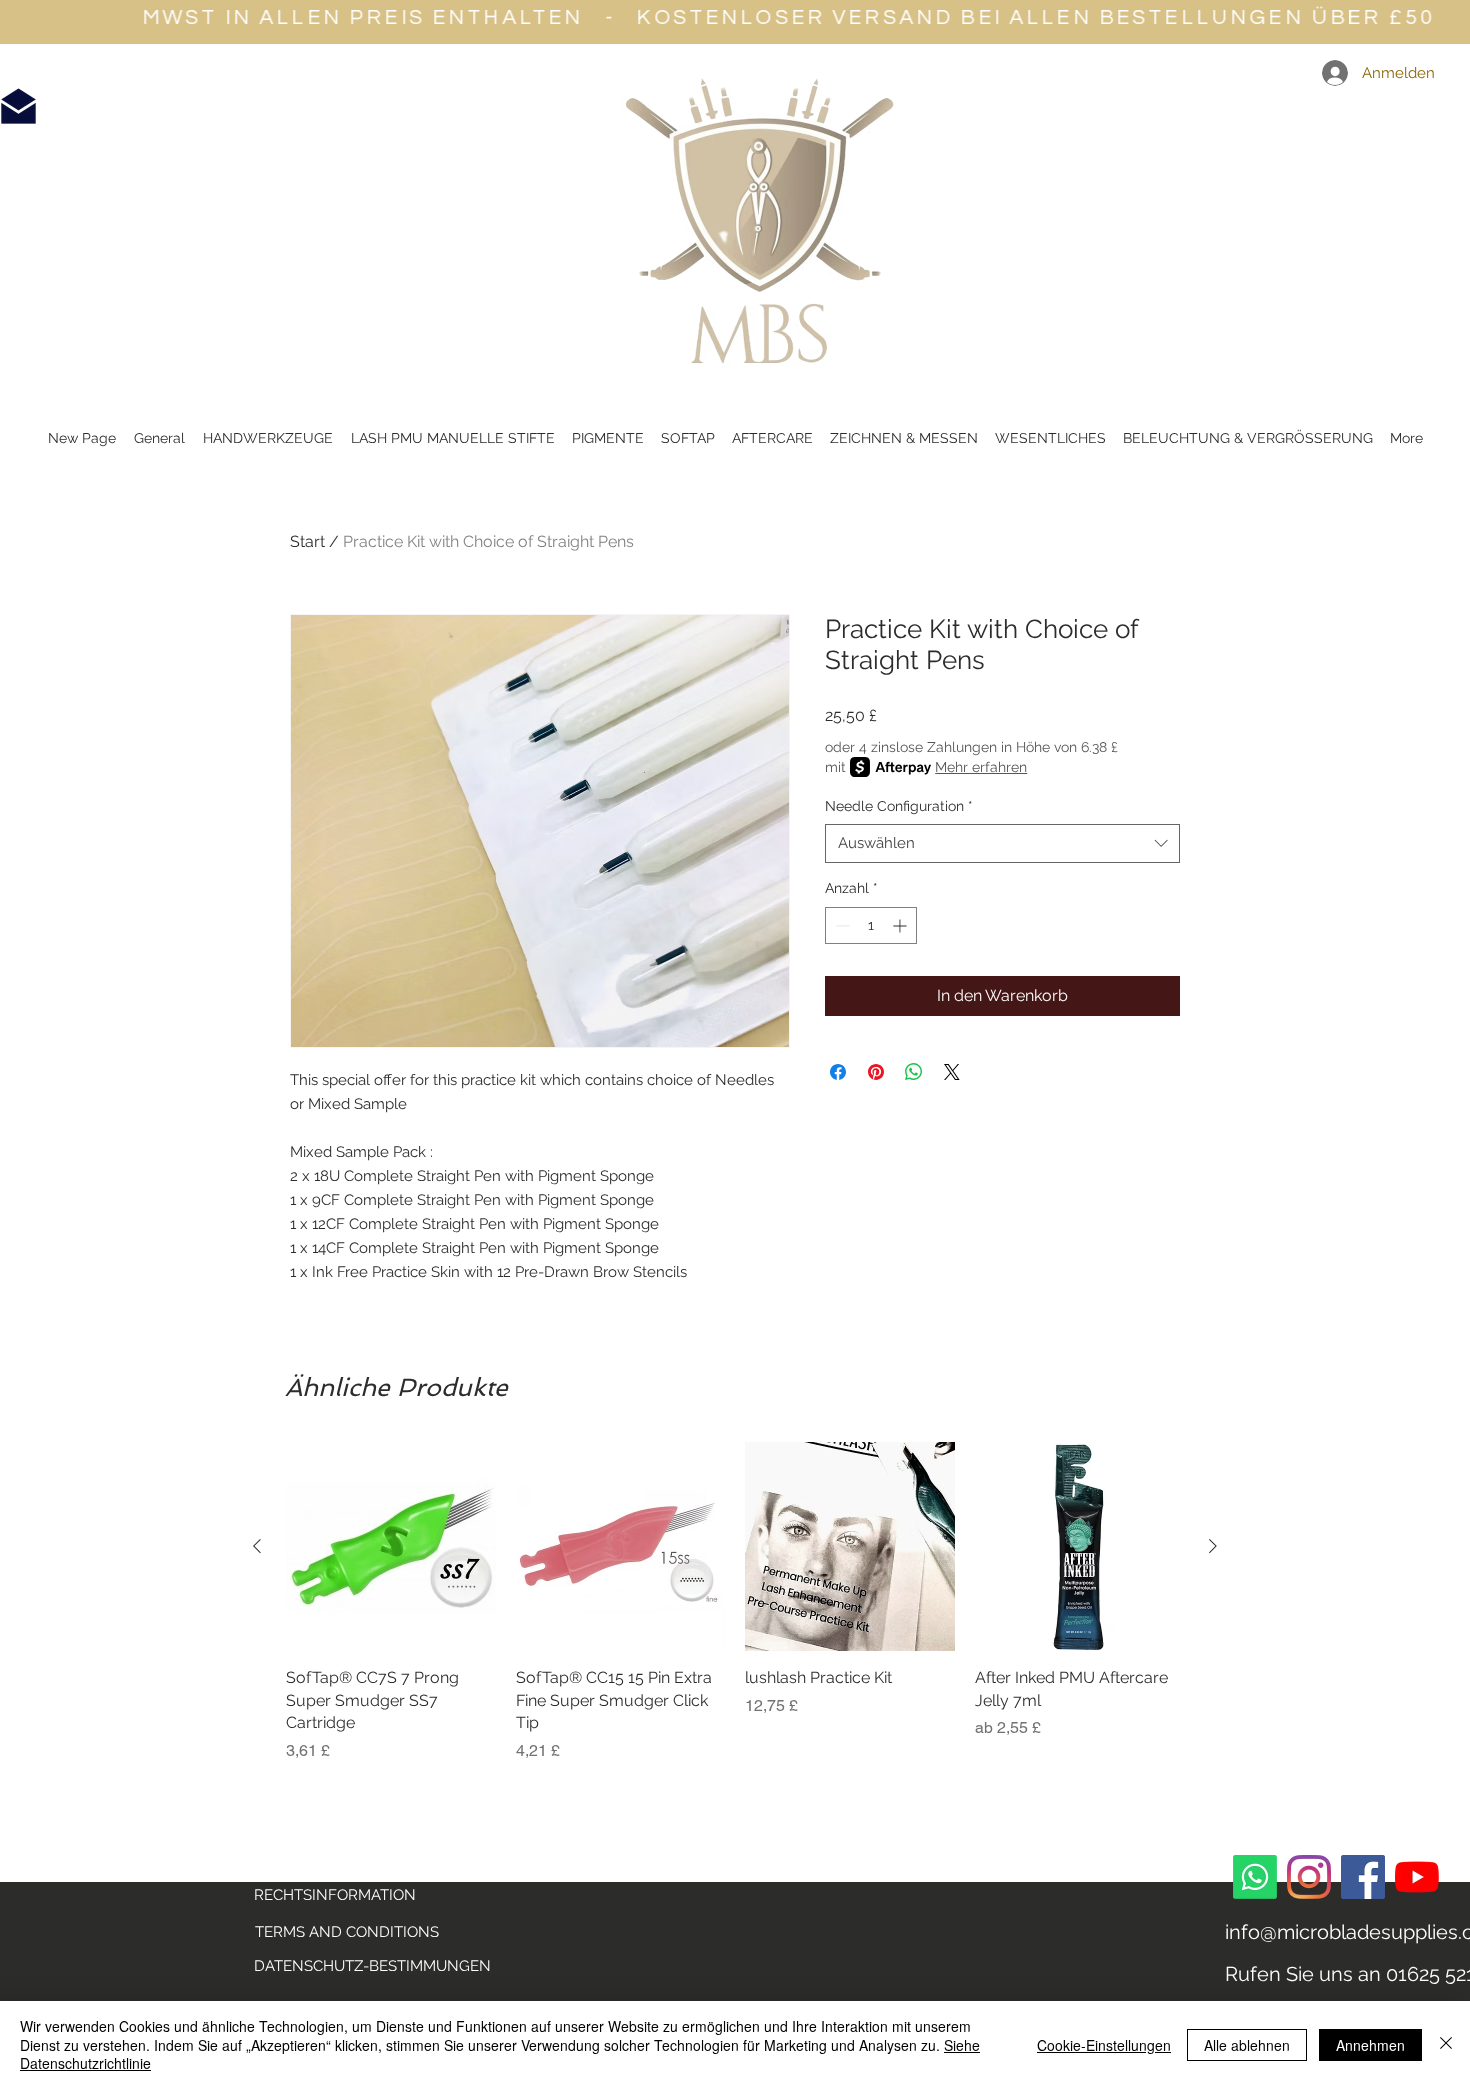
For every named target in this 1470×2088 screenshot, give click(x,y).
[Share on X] (952, 1072)
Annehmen (1370, 2045)
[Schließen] (1446, 2044)
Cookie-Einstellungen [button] (1104, 2045)
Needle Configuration (899, 806)
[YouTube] (1417, 1877)
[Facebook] (1363, 1877)
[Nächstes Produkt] (1213, 1546)
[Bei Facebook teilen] (838, 1072)
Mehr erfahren (981, 767)
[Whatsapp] (1255, 1877)
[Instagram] (1309, 1877)
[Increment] (901, 925)
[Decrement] (840, 925)
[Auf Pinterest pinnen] (876, 1072)
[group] (735, 1602)
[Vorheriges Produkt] (257, 1546)
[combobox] (1002, 843)
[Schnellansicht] (391, 1547)
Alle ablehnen (1247, 2045)
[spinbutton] (871, 925)
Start (307, 541)
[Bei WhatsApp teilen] (914, 1072)
